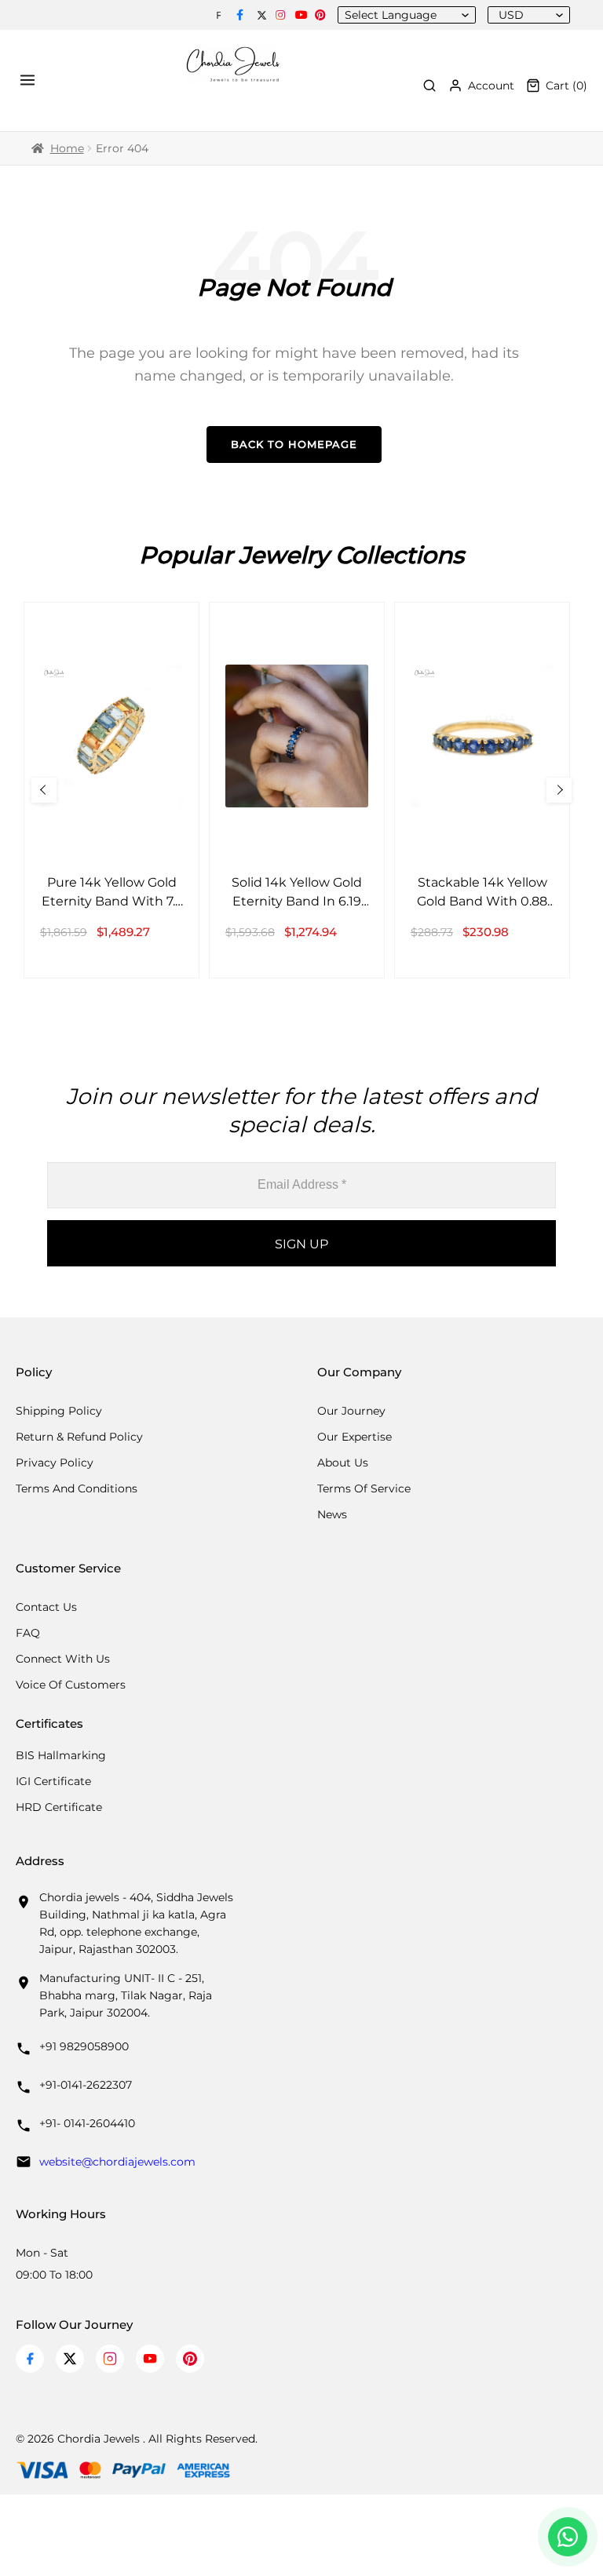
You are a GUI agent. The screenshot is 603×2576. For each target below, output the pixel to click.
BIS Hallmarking (61, 1755)
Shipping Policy (59, 1411)
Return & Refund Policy (79, 1437)
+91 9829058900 (84, 2046)
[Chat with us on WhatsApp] (568, 2537)
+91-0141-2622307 (86, 2085)
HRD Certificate (59, 1807)
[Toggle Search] (429, 86)
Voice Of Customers (71, 1685)
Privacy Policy (55, 1463)
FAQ (28, 1633)
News (332, 1514)
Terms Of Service (364, 1488)
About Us (343, 1463)
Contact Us (46, 1607)
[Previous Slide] (44, 790)
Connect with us (63, 1659)
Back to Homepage (294, 444)
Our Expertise (354, 1437)
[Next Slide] (559, 790)
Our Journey (351, 1411)
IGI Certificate (53, 1781)
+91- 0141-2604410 (87, 2123)
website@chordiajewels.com (117, 2162)
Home (67, 148)
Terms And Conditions (77, 1488)
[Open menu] (30, 80)
